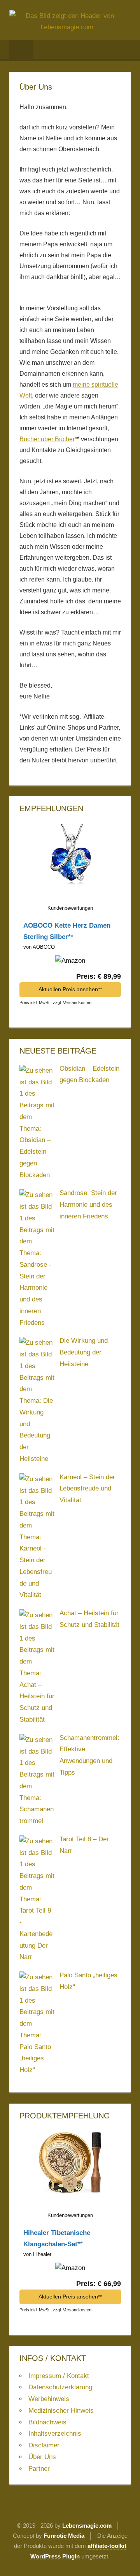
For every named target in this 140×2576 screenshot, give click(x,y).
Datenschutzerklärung (60, 2387)
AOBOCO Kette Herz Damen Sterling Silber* (67, 931)
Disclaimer (44, 2445)
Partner (39, 2469)
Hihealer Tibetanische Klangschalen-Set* (57, 2238)
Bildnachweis (47, 2422)
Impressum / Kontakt (59, 2376)
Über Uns (42, 2457)
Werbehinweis (49, 2399)
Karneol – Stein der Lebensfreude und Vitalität (87, 1489)
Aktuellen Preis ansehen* (69, 989)
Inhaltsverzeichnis (55, 2434)
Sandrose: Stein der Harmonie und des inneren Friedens (88, 1205)
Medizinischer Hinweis (61, 2411)
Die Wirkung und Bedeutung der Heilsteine (84, 1352)
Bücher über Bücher (47, 439)
